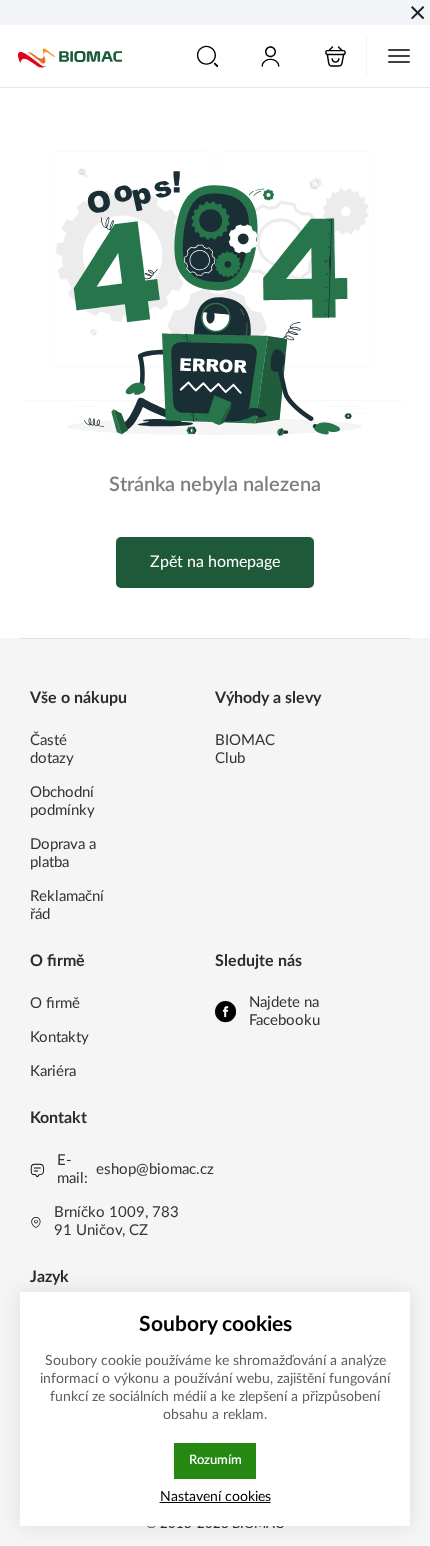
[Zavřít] (417, 12)
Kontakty (59, 1037)
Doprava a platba (63, 853)
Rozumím (215, 1460)
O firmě (55, 1003)
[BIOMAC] (70, 56)
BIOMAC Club (245, 749)
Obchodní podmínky (62, 801)
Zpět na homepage (215, 562)
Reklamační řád (67, 905)
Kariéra (53, 1071)
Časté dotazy (52, 749)
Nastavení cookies (215, 1496)
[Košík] (335, 56)
